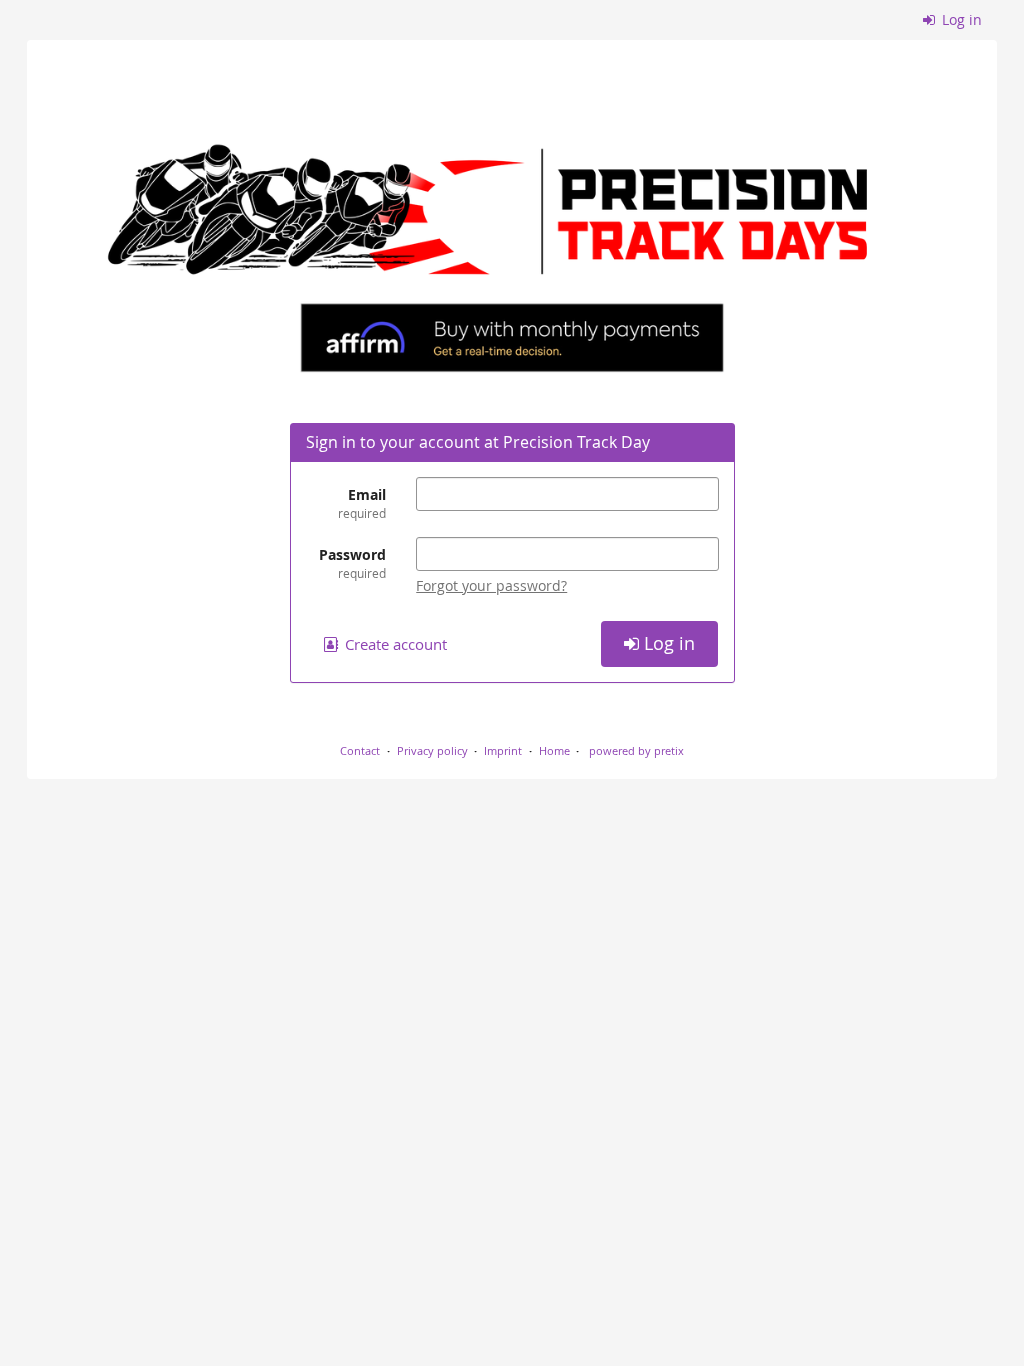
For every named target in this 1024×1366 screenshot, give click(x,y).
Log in (960, 19)
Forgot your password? (491, 585)
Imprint (503, 750)
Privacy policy (432, 750)
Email (362, 503)
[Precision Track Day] (512, 217)
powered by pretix (636, 750)
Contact (360, 750)
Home (554, 750)
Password (352, 563)
